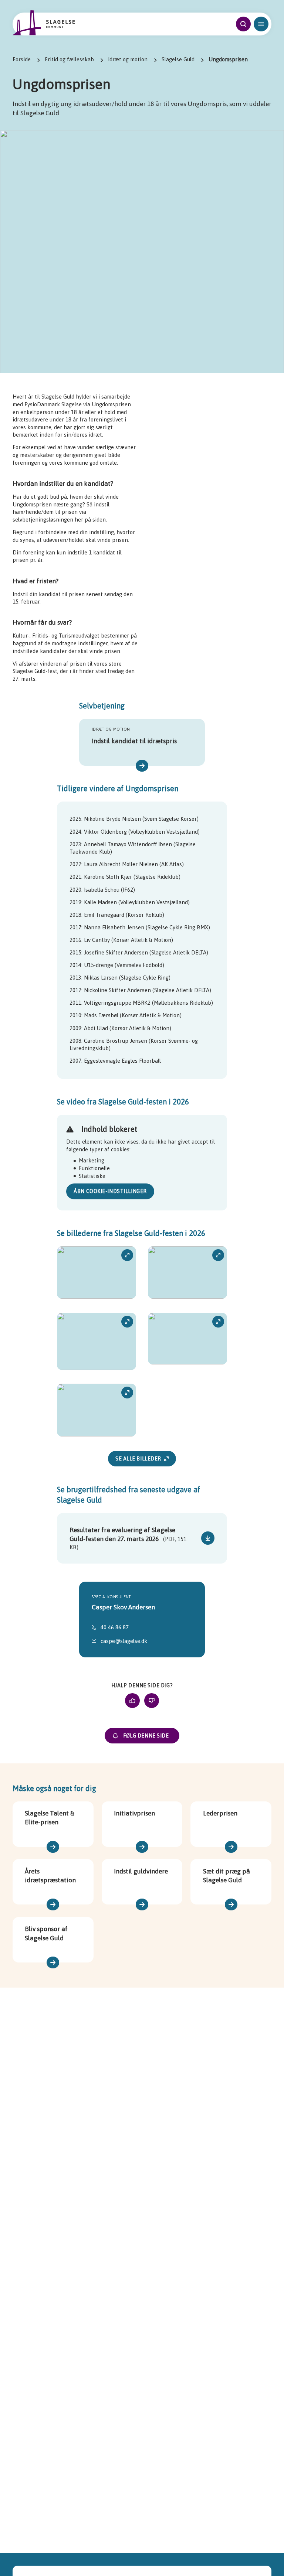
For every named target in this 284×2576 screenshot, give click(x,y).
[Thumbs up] (132, 1701)
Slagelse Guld (178, 59)
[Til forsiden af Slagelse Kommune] (44, 23)
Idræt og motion (128, 59)
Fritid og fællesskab (69, 59)
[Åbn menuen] (261, 24)
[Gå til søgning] (243, 24)
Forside (22, 59)
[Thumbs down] (152, 1701)
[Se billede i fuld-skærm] (97, 1273)
